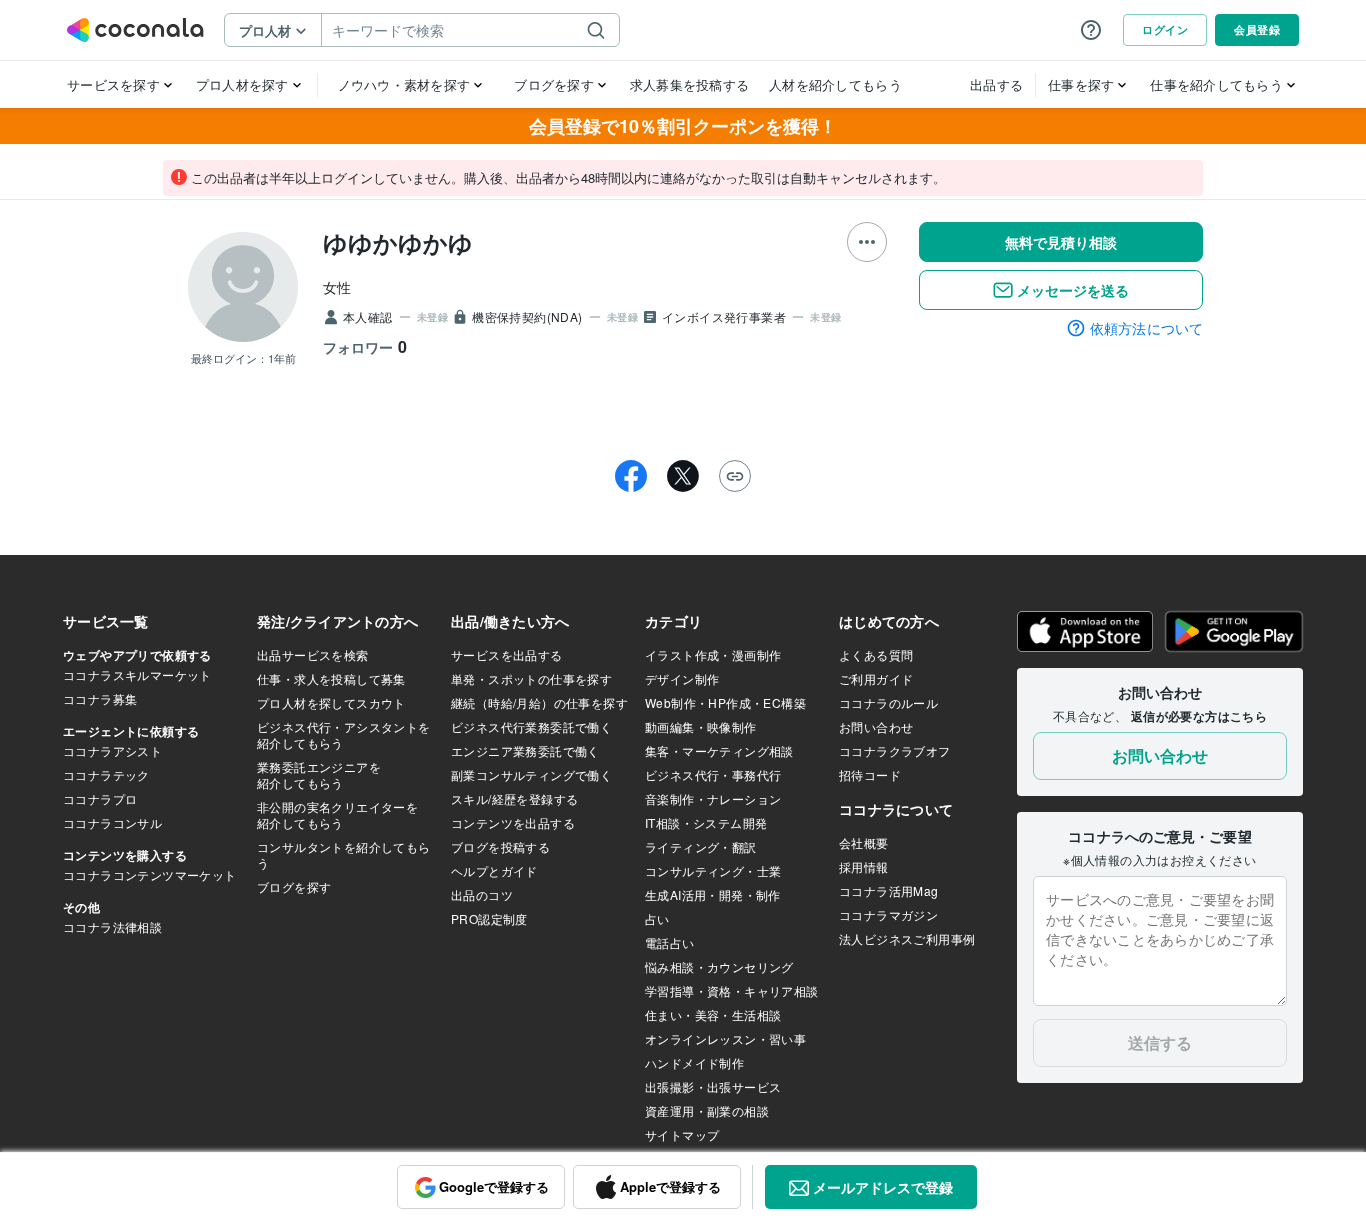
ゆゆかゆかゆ (398, 242)
